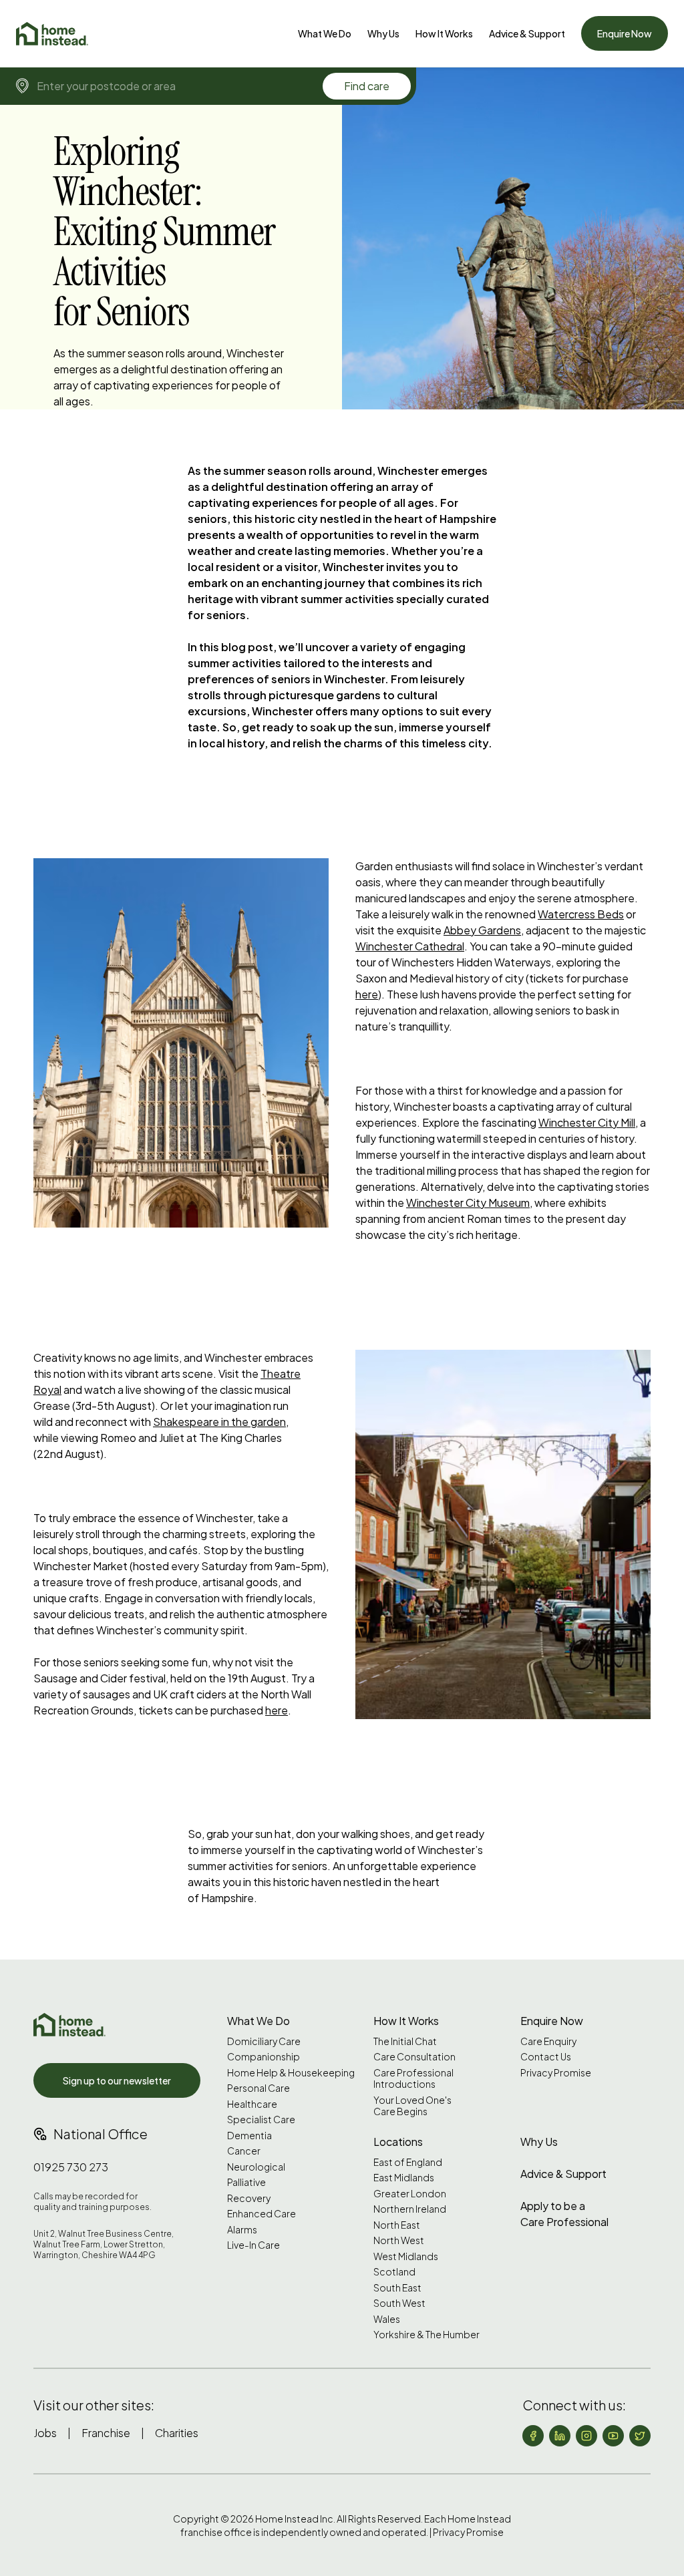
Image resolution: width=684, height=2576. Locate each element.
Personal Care (259, 2088)
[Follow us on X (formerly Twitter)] (640, 2436)
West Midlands (406, 2256)
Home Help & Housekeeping (291, 2073)
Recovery (249, 2198)
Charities (177, 2433)
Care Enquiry (548, 2041)
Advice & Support (527, 33)
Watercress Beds (581, 914)
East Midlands (404, 2178)
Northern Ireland (410, 2209)
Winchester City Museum (468, 1203)
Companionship (264, 2057)
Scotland (394, 2272)
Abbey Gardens (482, 930)
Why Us (383, 33)
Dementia (249, 2136)
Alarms (242, 2230)
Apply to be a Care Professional (564, 2214)
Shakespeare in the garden (219, 1422)
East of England (408, 2162)
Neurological (256, 2167)
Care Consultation (414, 2057)
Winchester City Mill (587, 1122)
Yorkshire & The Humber (426, 2335)
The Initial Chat (405, 2041)
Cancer (244, 2151)
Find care (367, 86)
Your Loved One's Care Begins (412, 2106)
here (367, 994)
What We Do (325, 33)
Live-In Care (253, 2245)
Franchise (106, 2433)
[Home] (52, 34)
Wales (387, 2319)
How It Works (444, 33)
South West (399, 2303)
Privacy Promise (556, 2073)
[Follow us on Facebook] (533, 2436)
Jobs (45, 2433)
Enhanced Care (262, 2214)
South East (397, 2288)
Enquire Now (625, 33)
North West (399, 2240)
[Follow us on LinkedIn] (560, 2436)
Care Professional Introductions (413, 2079)
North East (397, 2225)
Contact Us (546, 2057)
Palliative (246, 2182)
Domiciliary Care (264, 2041)
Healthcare (252, 2104)
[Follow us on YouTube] (613, 2436)
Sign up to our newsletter (117, 2080)
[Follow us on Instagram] (586, 2436)
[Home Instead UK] (69, 2025)
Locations (398, 2142)
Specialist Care (261, 2120)
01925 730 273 (71, 2167)
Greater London (410, 2194)
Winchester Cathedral (410, 946)
